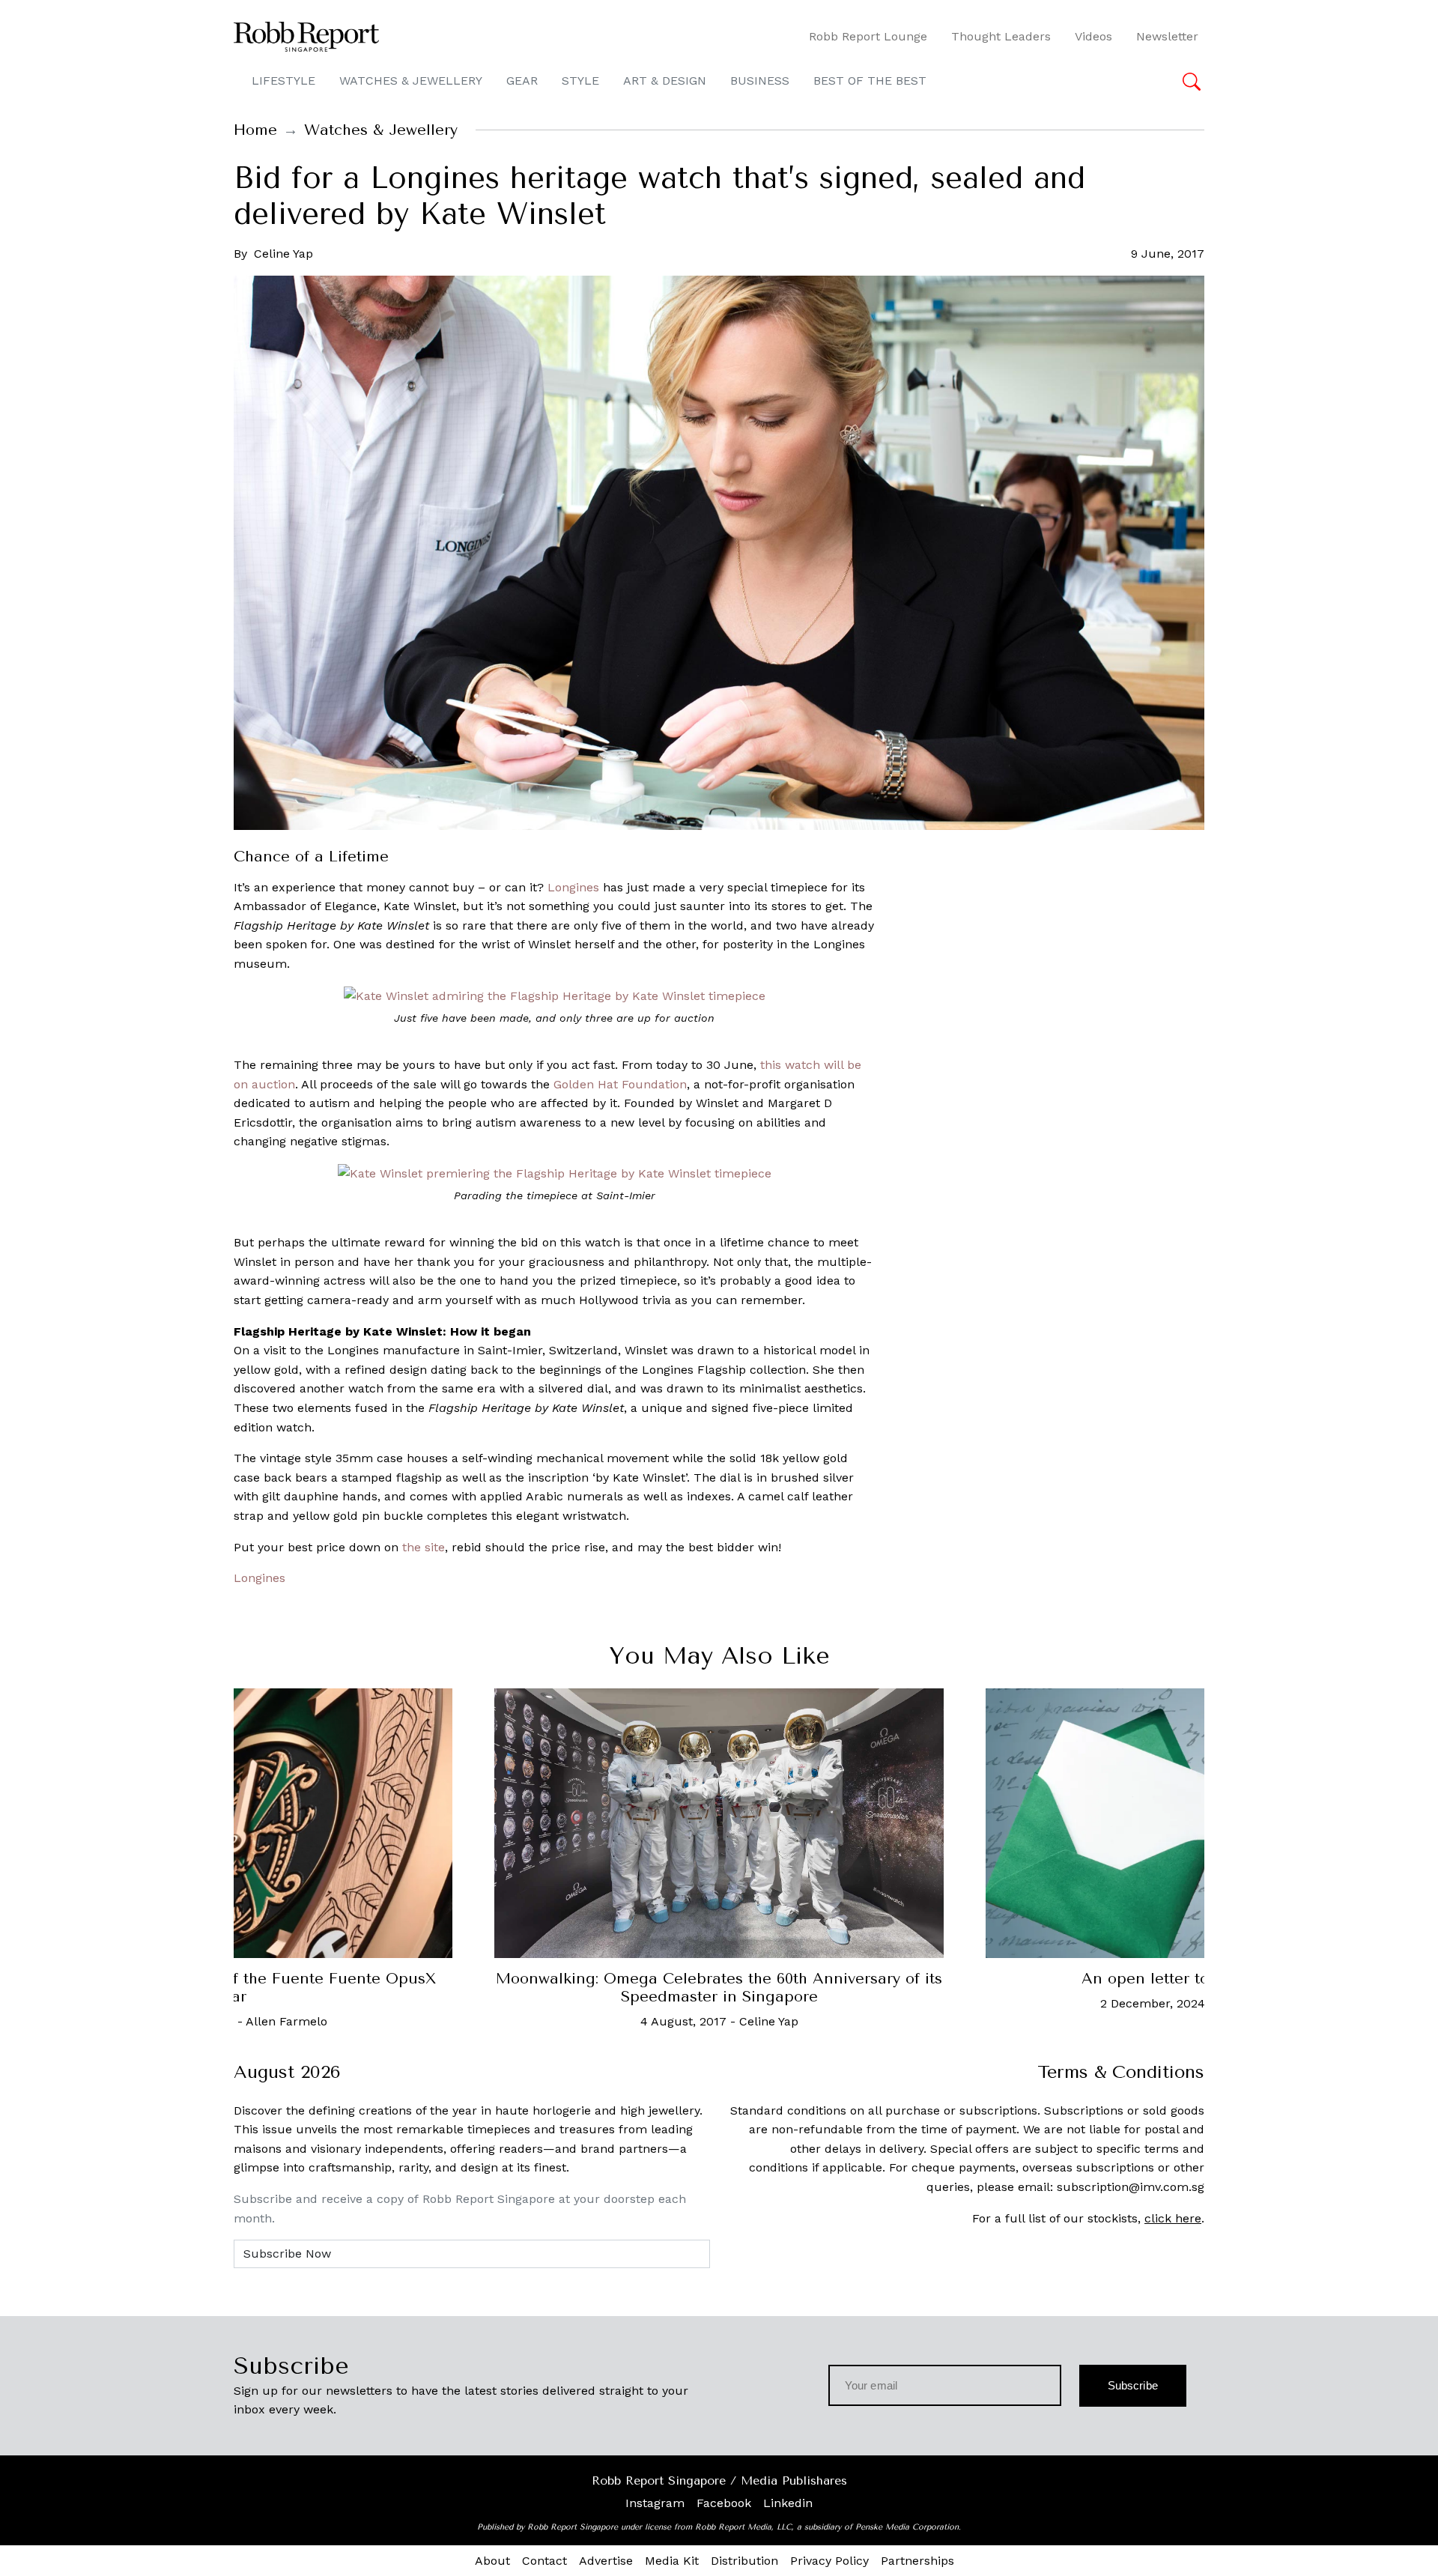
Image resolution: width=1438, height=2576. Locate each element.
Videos (1093, 36)
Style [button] (580, 81)
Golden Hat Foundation (620, 1084)
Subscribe (1133, 2385)
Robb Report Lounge (868, 36)
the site (424, 1547)
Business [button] (760, 81)
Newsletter (1167, 36)
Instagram (655, 2503)
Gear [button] (522, 81)
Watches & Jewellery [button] (411, 81)
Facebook (724, 2503)
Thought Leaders (1001, 36)
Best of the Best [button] (870, 81)
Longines (573, 887)
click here (1173, 2218)
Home (255, 130)
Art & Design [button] (665, 81)
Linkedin (788, 2503)
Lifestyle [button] (283, 81)
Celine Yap (283, 254)
